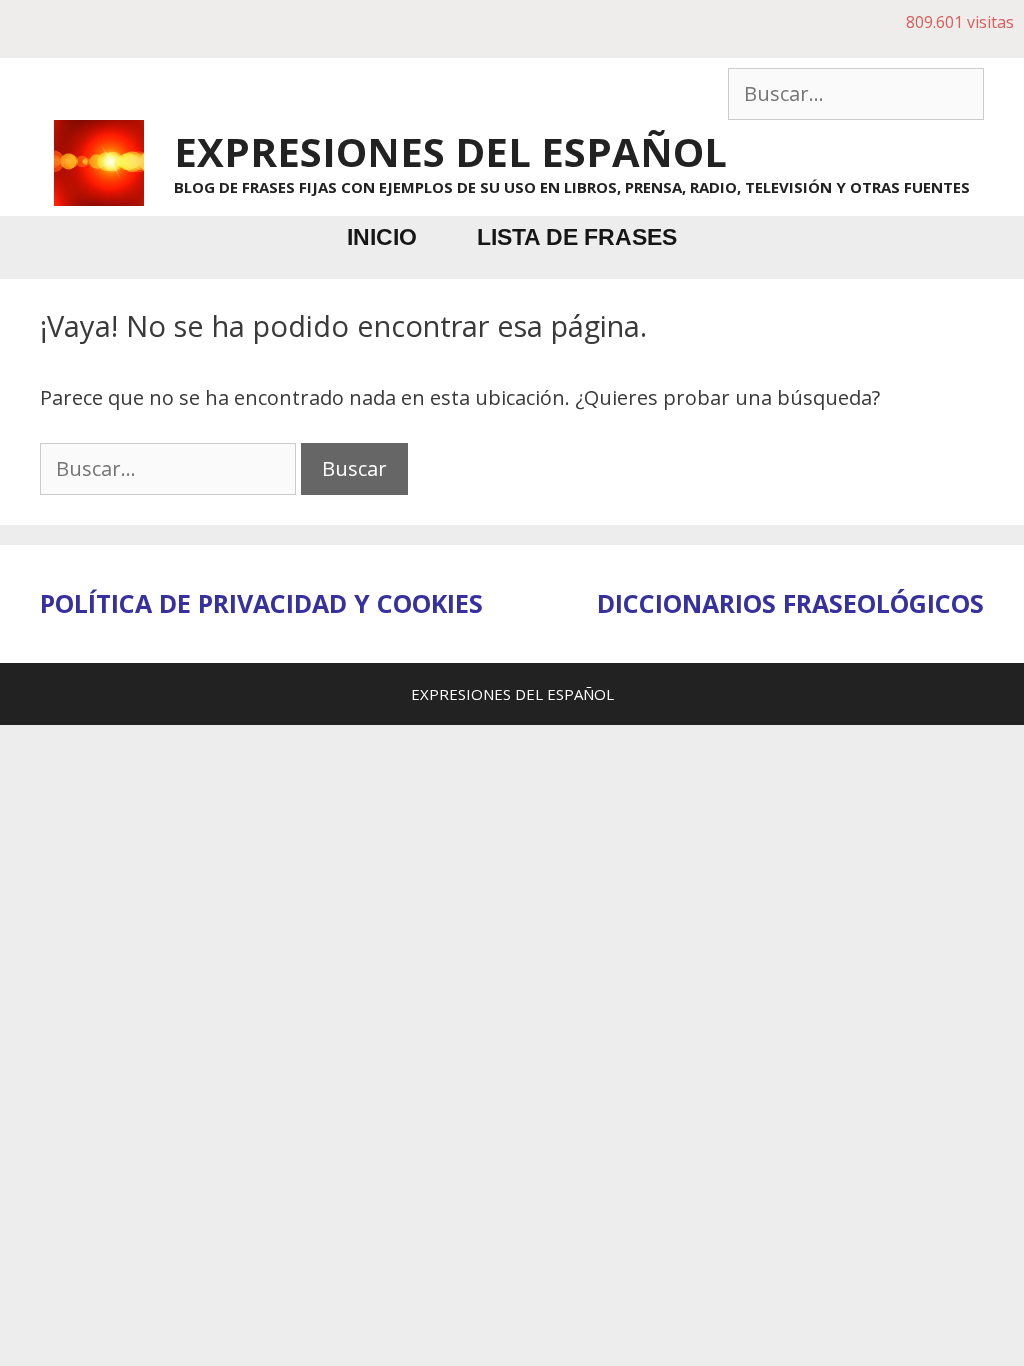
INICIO (382, 237)
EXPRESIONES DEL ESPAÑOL (450, 151)
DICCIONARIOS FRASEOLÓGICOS (790, 603)
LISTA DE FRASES (577, 237)
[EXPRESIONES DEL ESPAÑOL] (99, 160)
